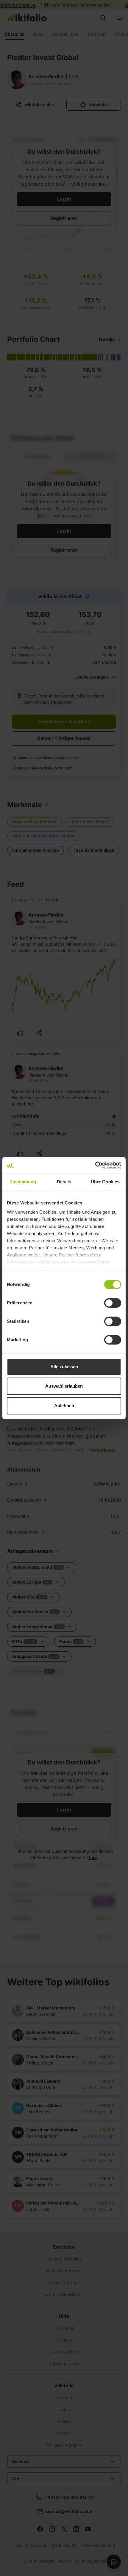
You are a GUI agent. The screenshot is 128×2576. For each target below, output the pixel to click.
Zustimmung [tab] (23, 1182)
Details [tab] (64, 1182)
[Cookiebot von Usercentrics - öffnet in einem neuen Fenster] (95, 1165)
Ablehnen (64, 1406)
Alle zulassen (64, 1367)
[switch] (113, 1303)
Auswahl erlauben (64, 1386)
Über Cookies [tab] (105, 1182)
